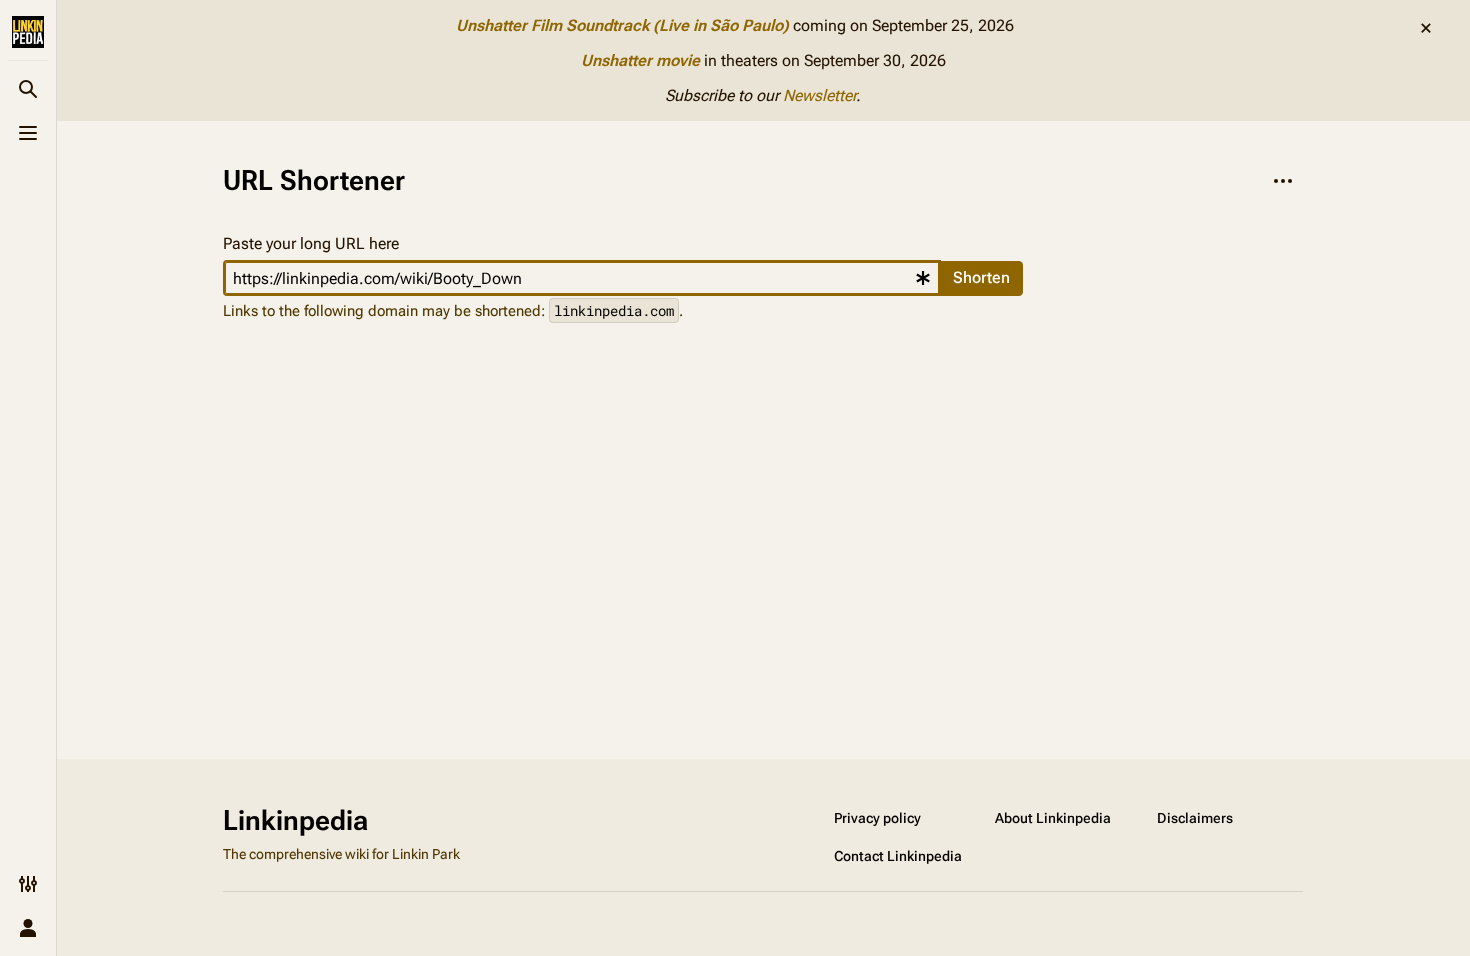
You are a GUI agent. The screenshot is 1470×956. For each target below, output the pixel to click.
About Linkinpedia (1053, 818)
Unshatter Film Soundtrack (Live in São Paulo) (622, 25)
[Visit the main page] (28, 32)
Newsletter (819, 95)
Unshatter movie (640, 60)
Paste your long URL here (311, 243)
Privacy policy (877, 818)
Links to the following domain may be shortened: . (453, 310)
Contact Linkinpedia (898, 856)
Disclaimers (1195, 818)
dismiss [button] (1426, 28)
